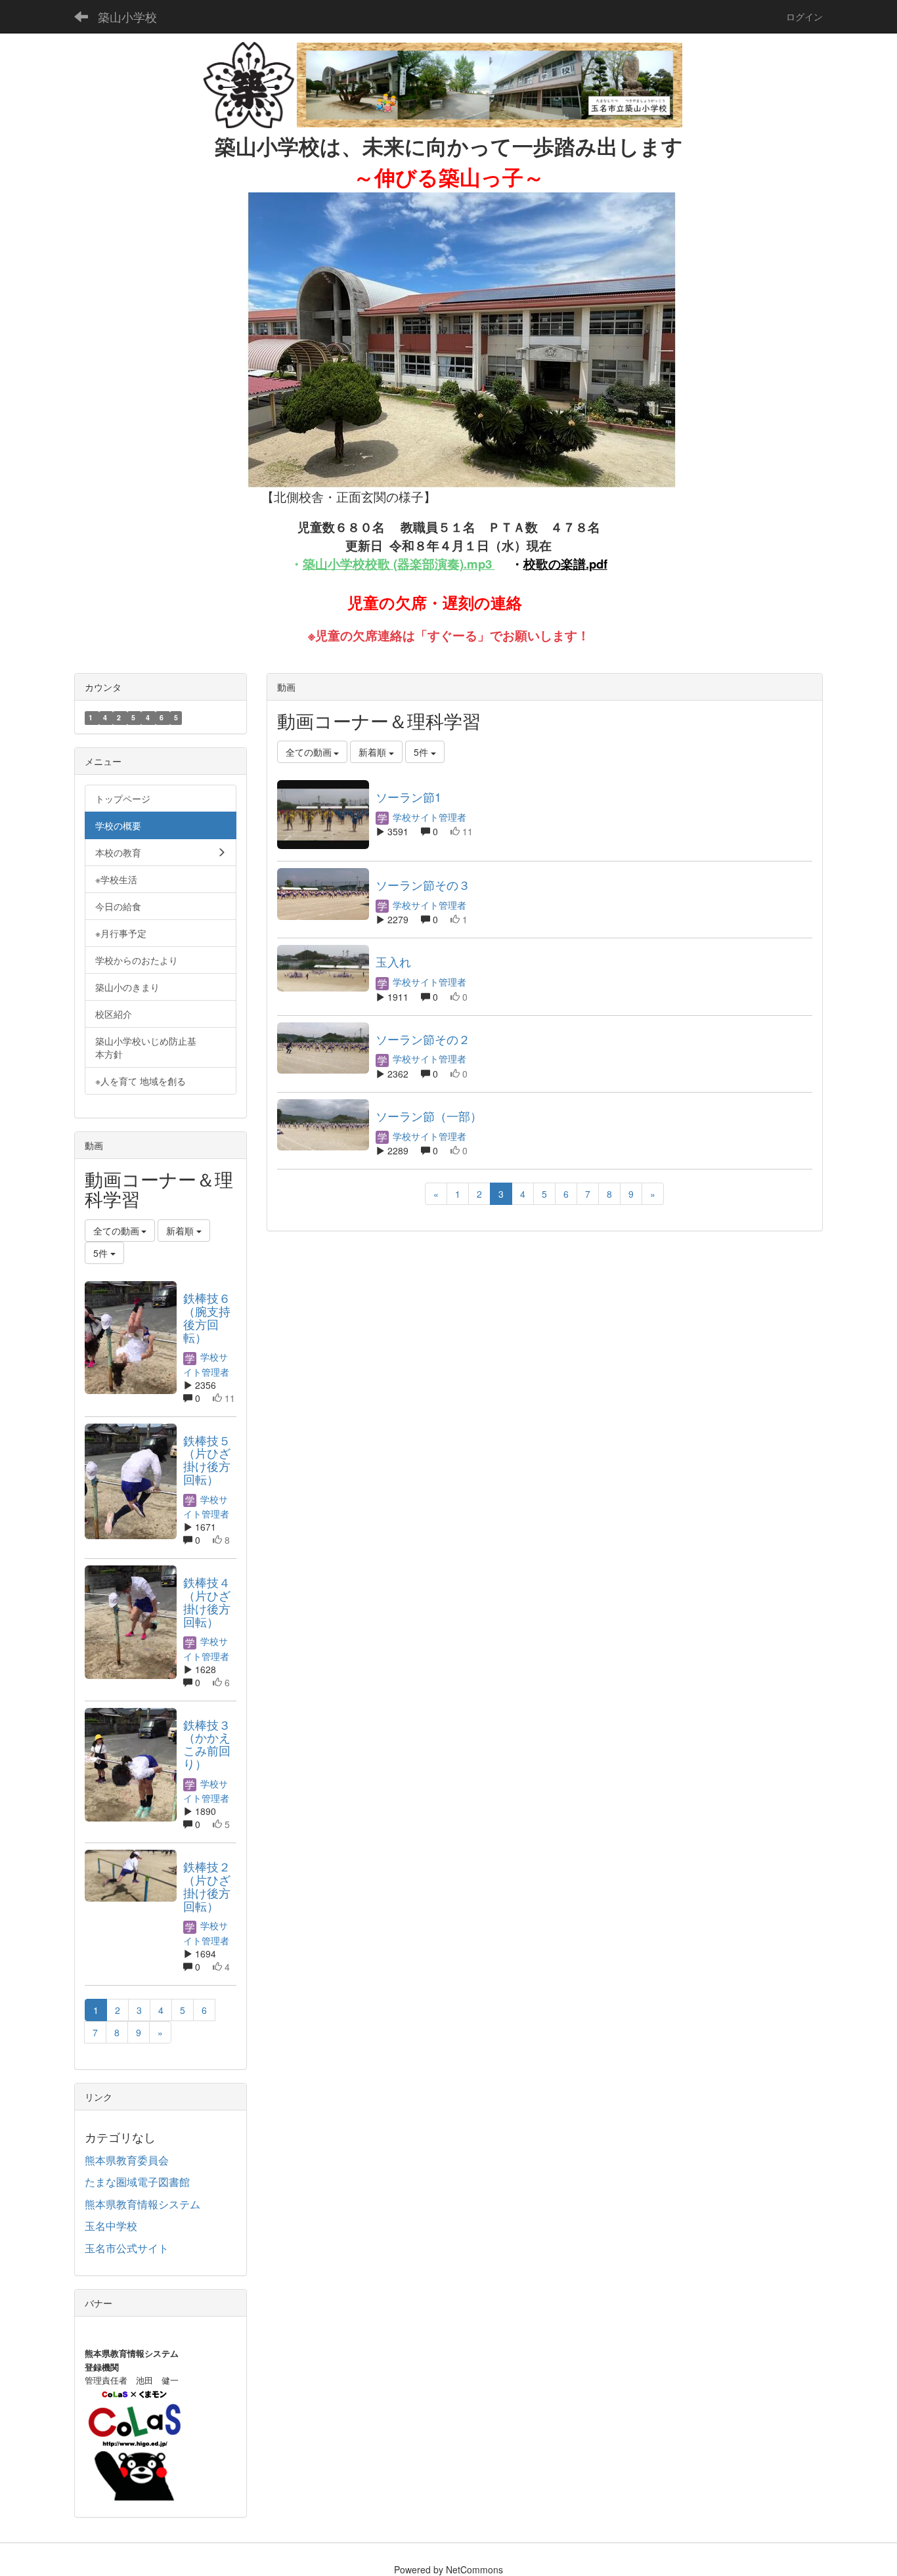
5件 (422, 752)
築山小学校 (127, 16)
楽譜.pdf (584, 564)
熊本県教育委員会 (127, 2160)
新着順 (374, 752)
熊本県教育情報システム (142, 2204)
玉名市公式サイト (127, 2248)
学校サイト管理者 (428, 817)
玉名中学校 (111, 2226)
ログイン (804, 16)
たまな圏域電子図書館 (137, 2182)
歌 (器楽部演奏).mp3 (435, 564)
